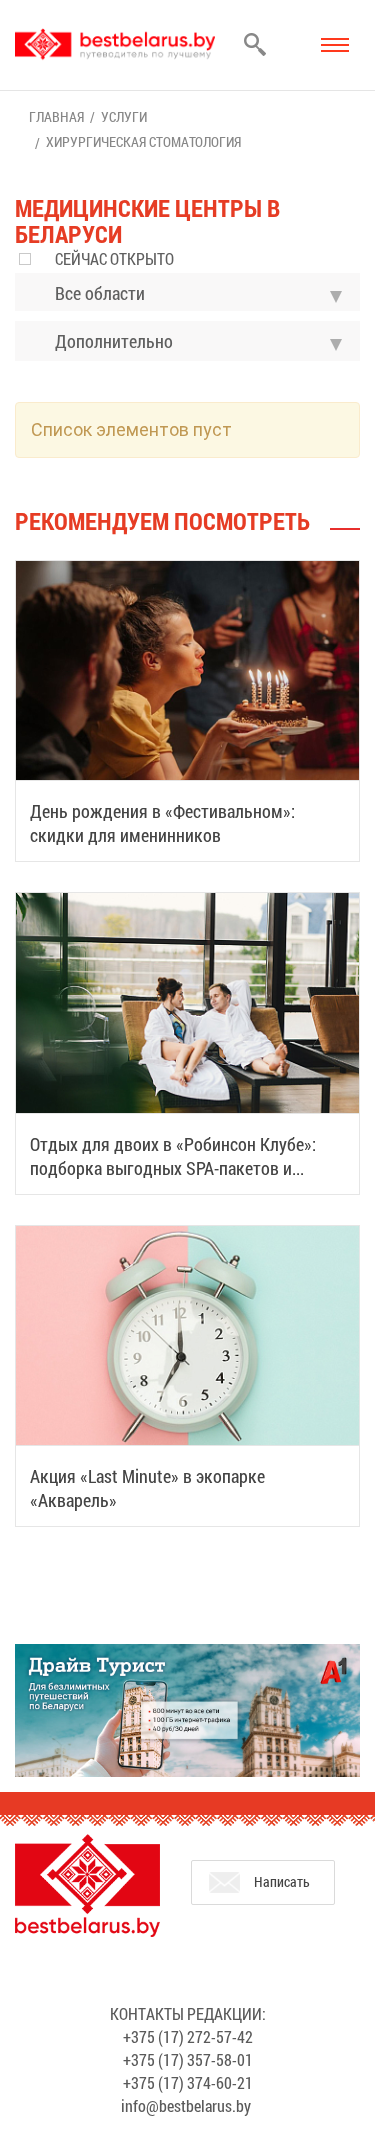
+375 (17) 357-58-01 (188, 2059)
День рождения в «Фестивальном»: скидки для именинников (162, 823)
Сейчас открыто (114, 258)
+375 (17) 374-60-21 (188, 2082)
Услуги (124, 116)
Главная (56, 116)
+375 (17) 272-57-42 (188, 2036)
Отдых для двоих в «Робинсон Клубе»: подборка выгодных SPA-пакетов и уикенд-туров (173, 1168)
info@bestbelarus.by (186, 2105)
